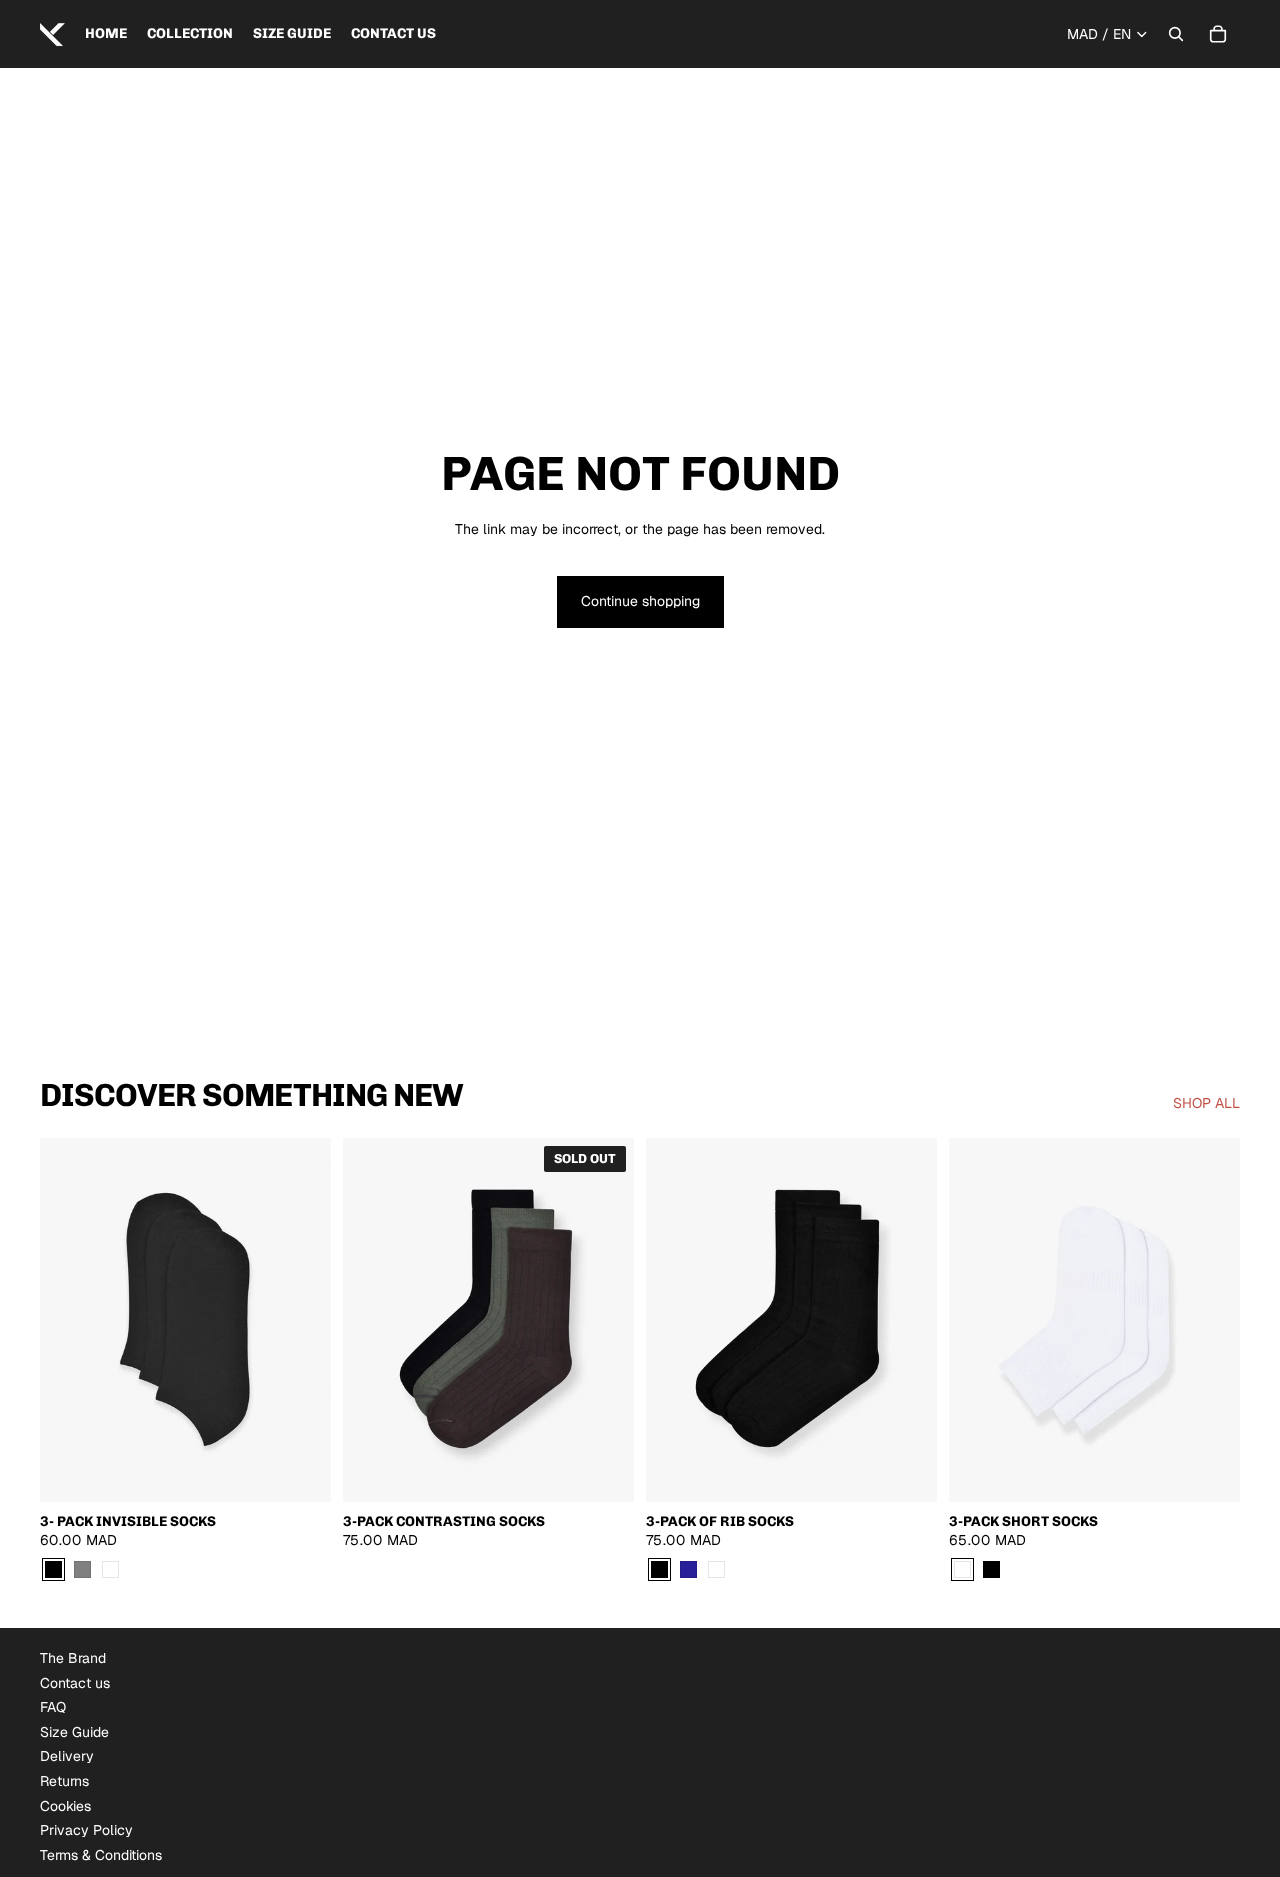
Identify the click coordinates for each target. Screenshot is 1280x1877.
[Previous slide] (70, 1320)
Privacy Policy (86, 1830)
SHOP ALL (1206, 1103)
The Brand (73, 1658)
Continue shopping (640, 601)
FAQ (53, 1707)
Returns (64, 1781)
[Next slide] (301, 1320)
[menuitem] (106, 34)
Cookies (65, 1806)
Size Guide (74, 1732)
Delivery (67, 1756)
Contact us (75, 1683)
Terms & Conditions (101, 1855)
